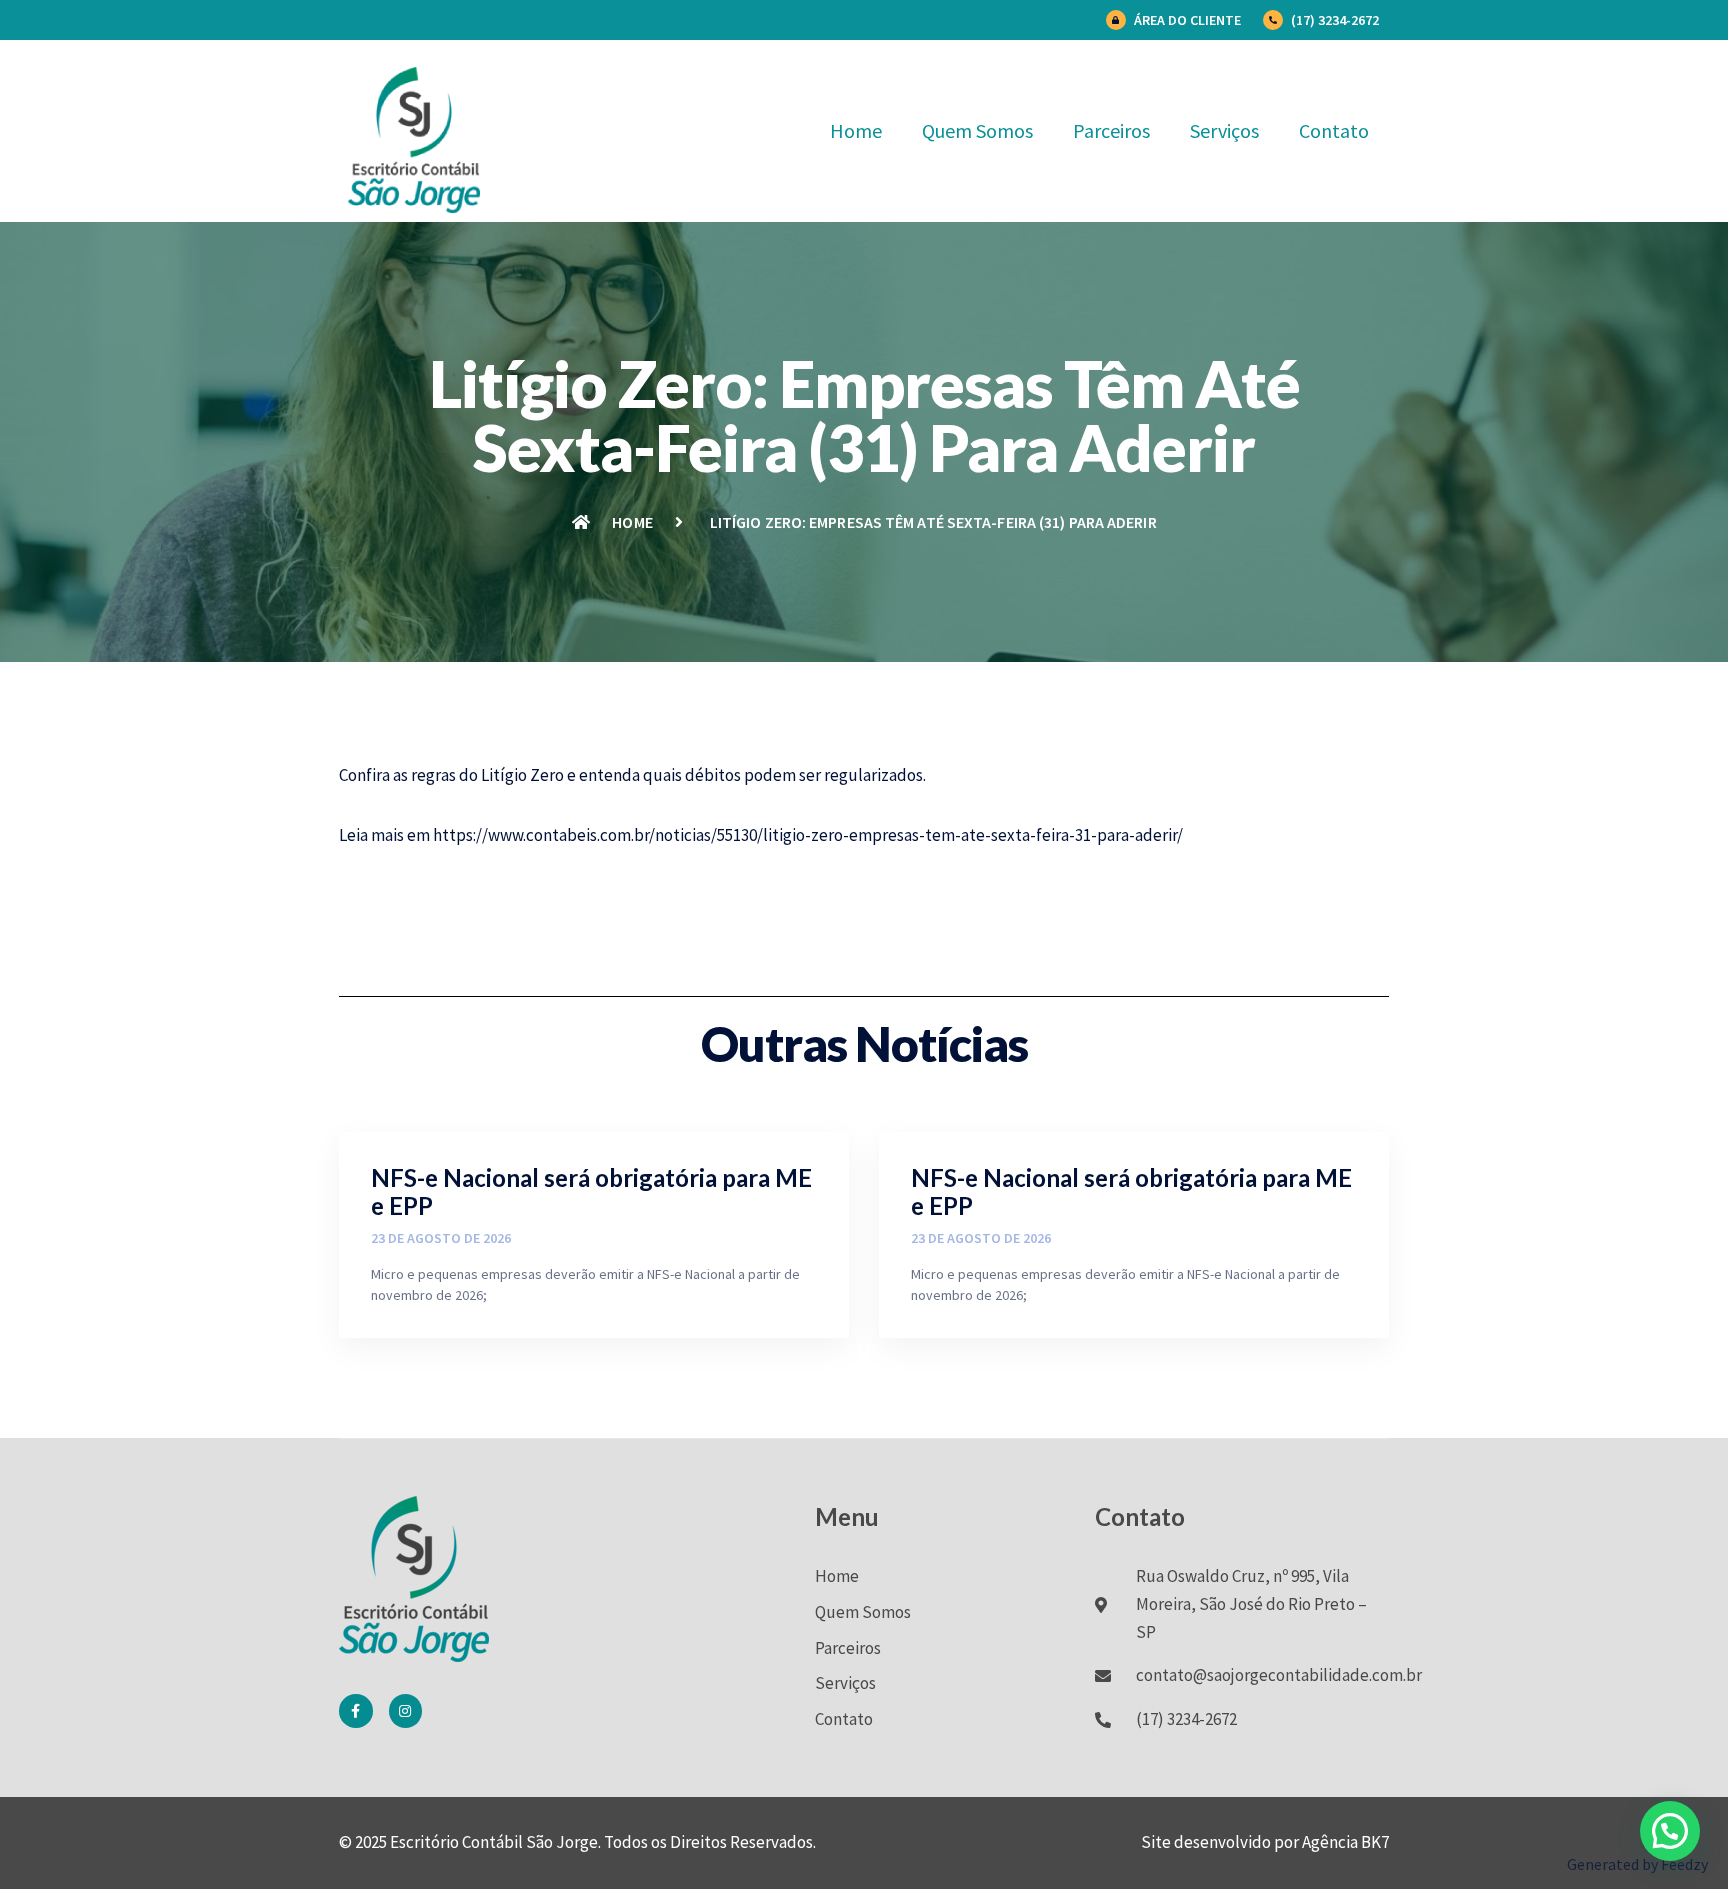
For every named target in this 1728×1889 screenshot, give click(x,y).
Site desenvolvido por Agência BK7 (1265, 1842)
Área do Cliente (1187, 20)
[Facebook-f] (356, 1711)
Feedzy (1684, 1864)
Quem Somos (977, 130)
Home (856, 130)
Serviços (1224, 130)
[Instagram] (406, 1711)
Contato (1334, 130)
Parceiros (1111, 130)
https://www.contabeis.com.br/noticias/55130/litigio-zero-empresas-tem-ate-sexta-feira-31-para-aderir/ (808, 835)
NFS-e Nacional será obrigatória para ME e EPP (591, 1191)
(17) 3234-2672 (1335, 20)
